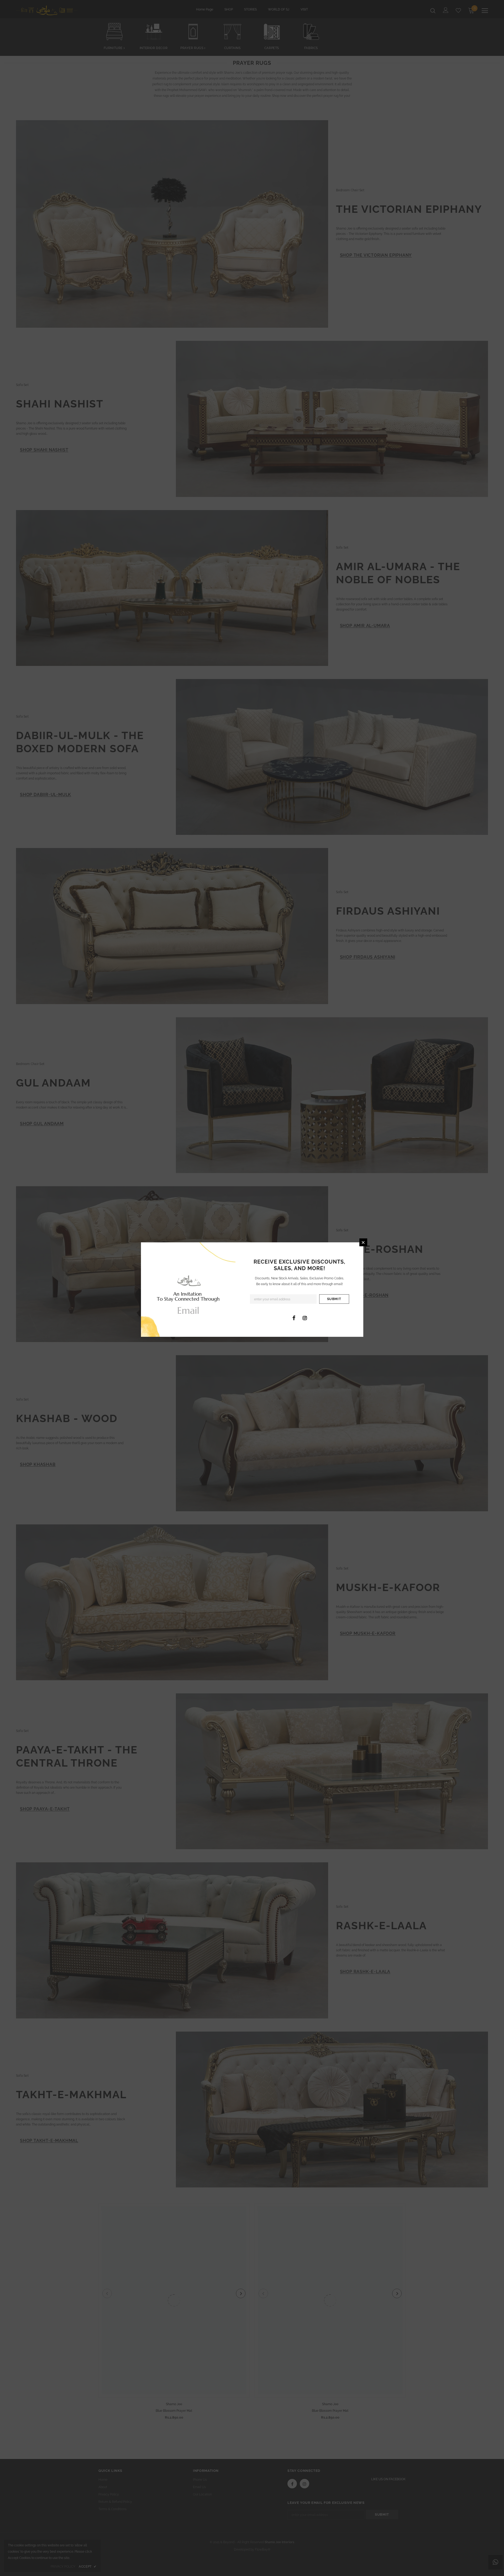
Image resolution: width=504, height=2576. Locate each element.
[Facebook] (294, 1318)
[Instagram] (305, 1318)
